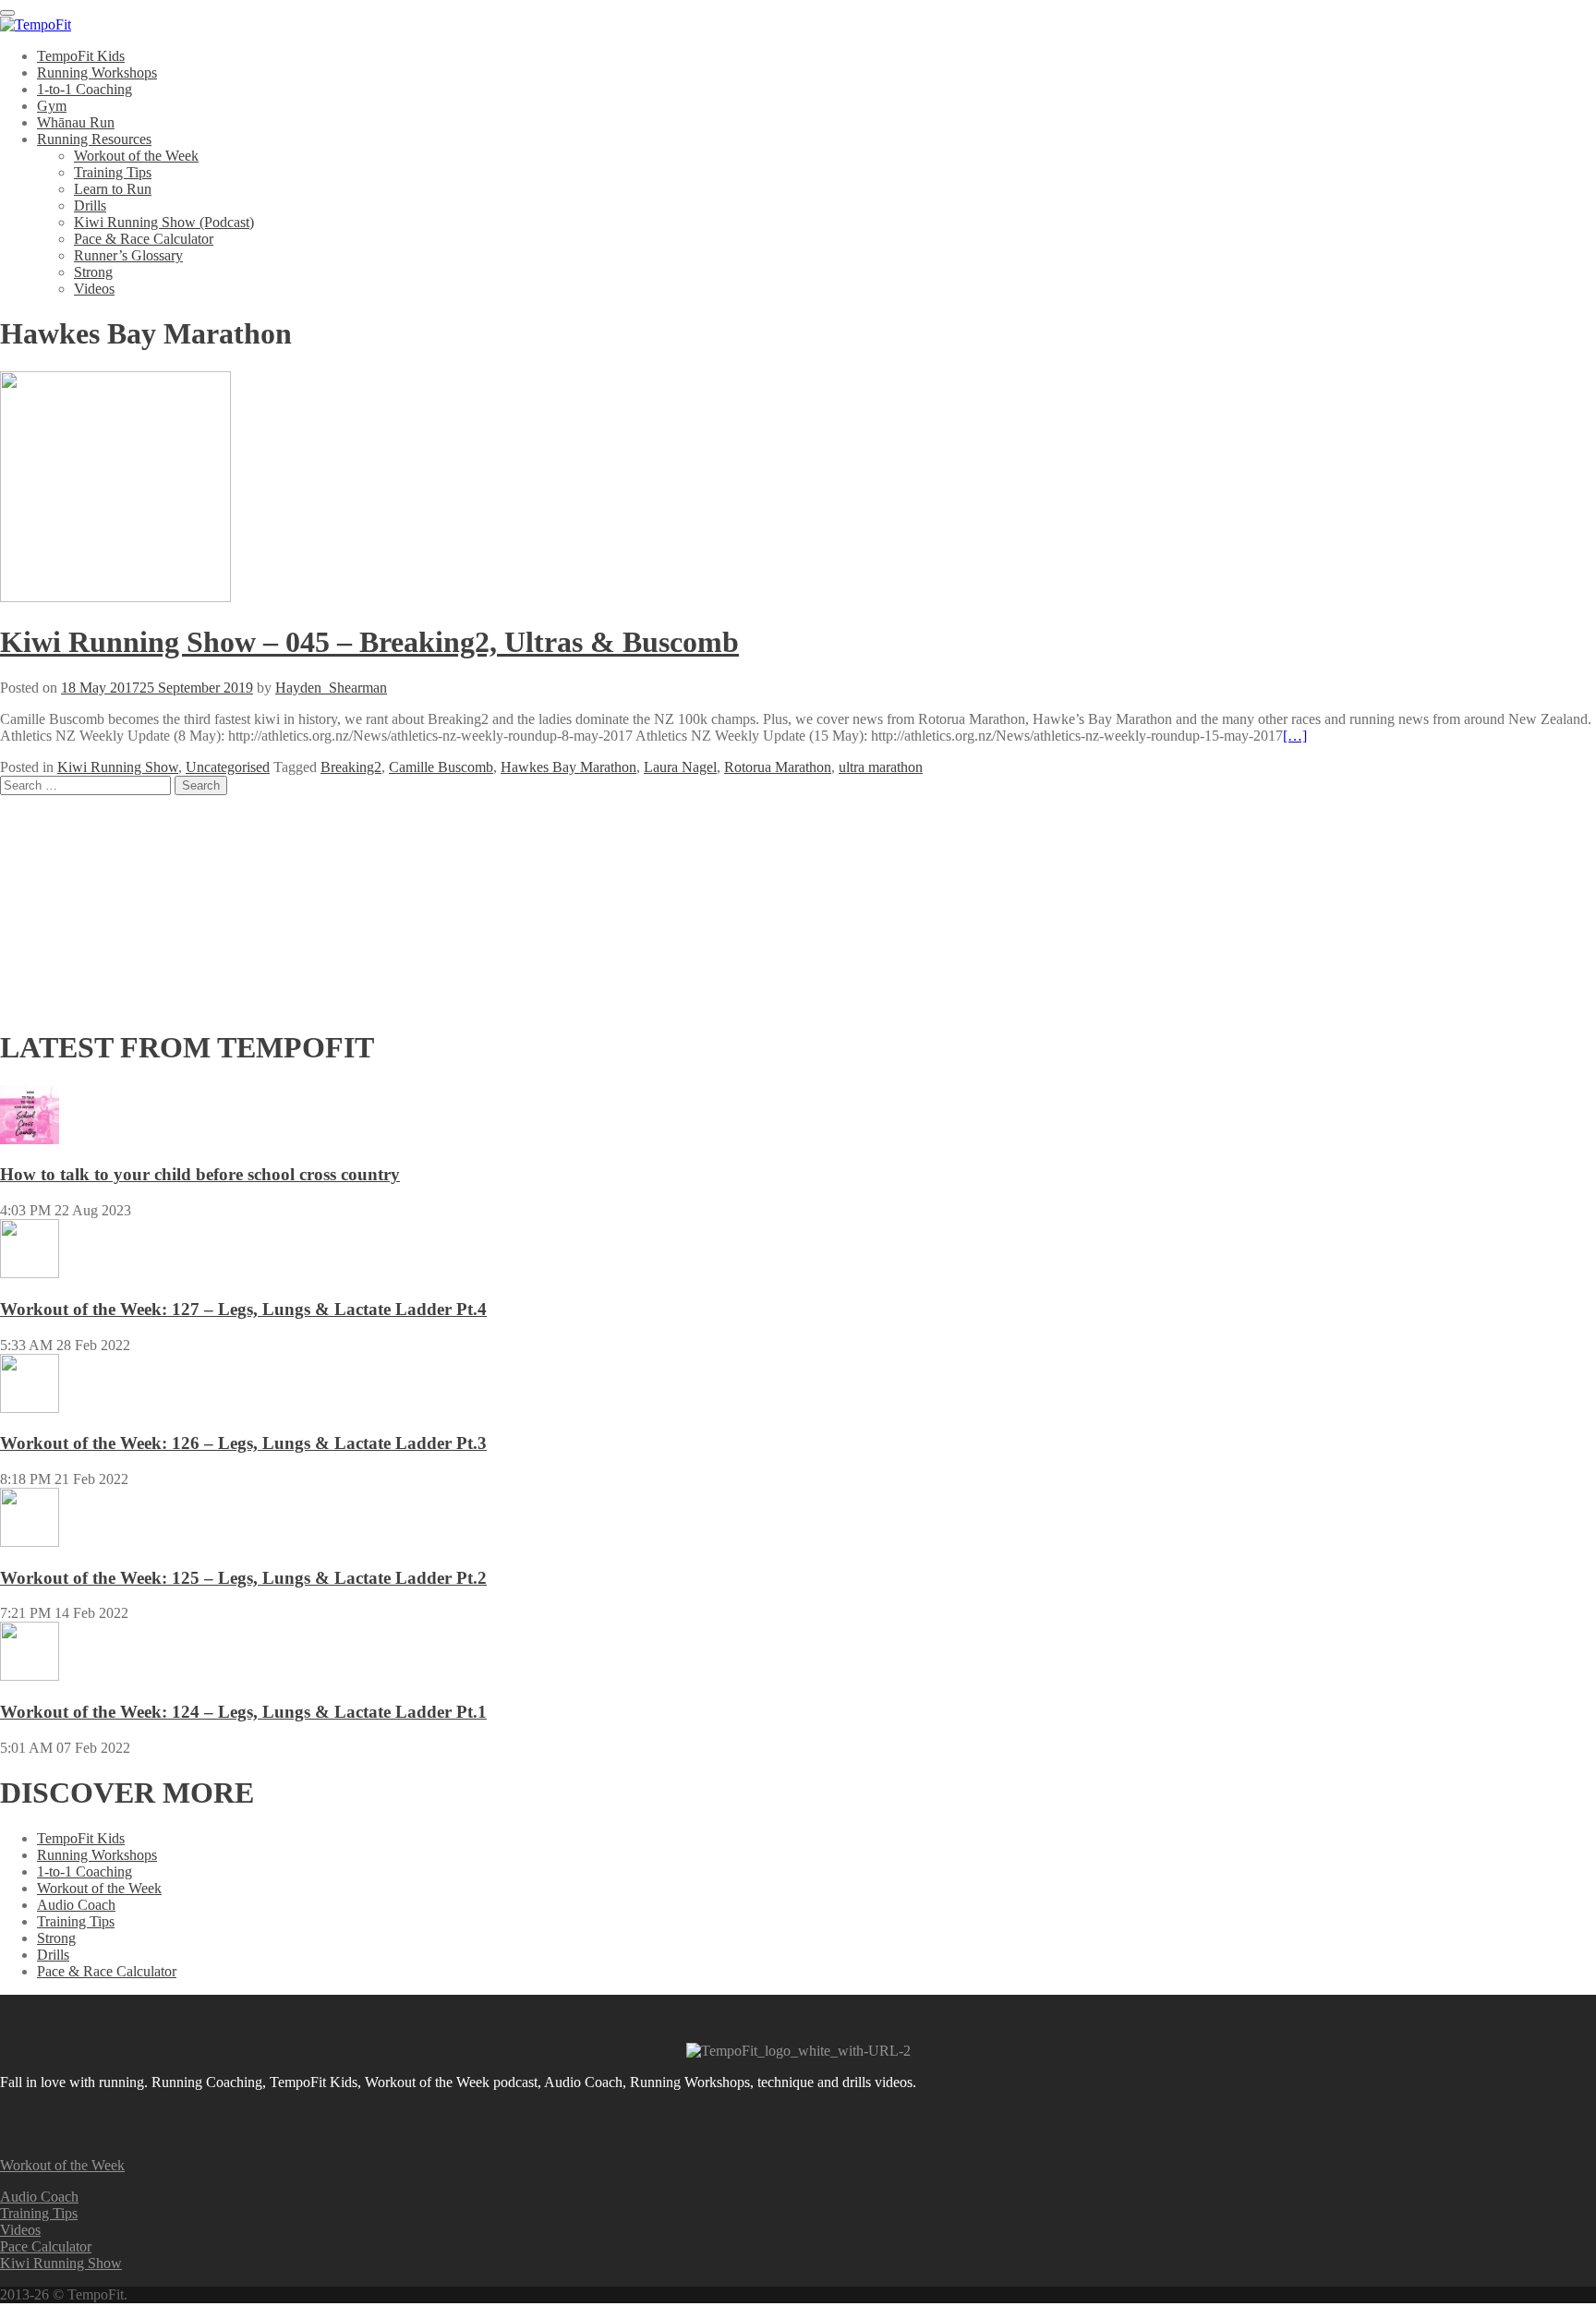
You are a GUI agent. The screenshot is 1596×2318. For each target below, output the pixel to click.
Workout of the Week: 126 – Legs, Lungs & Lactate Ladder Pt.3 (243, 1443)
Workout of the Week (136, 156)
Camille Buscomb (441, 767)
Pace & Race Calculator (144, 239)
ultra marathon (881, 767)
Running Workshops (97, 72)
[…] (1295, 736)
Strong (93, 272)
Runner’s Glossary (128, 255)
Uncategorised (228, 767)
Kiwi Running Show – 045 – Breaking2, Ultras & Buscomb (369, 642)
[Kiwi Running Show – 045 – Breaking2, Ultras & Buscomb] (115, 597)
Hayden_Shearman (331, 688)
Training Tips (113, 172)
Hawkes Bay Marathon (568, 767)
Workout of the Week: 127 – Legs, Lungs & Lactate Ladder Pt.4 (243, 1309)
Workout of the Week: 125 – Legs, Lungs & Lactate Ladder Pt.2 (243, 1578)
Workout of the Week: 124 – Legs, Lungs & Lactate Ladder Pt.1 (243, 1712)
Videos (94, 289)
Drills (90, 205)
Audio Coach (76, 1905)
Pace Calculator (46, 2246)
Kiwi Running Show (118, 767)
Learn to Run (113, 189)
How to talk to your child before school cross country (200, 1174)
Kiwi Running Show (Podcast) (164, 222)
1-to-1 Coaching (85, 89)
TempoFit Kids (81, 56)
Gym (52, 106)
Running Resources (94, 139)
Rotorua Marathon (778, 767)
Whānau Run (76, 122)
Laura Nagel (680, 767)
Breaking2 (351, 767)
